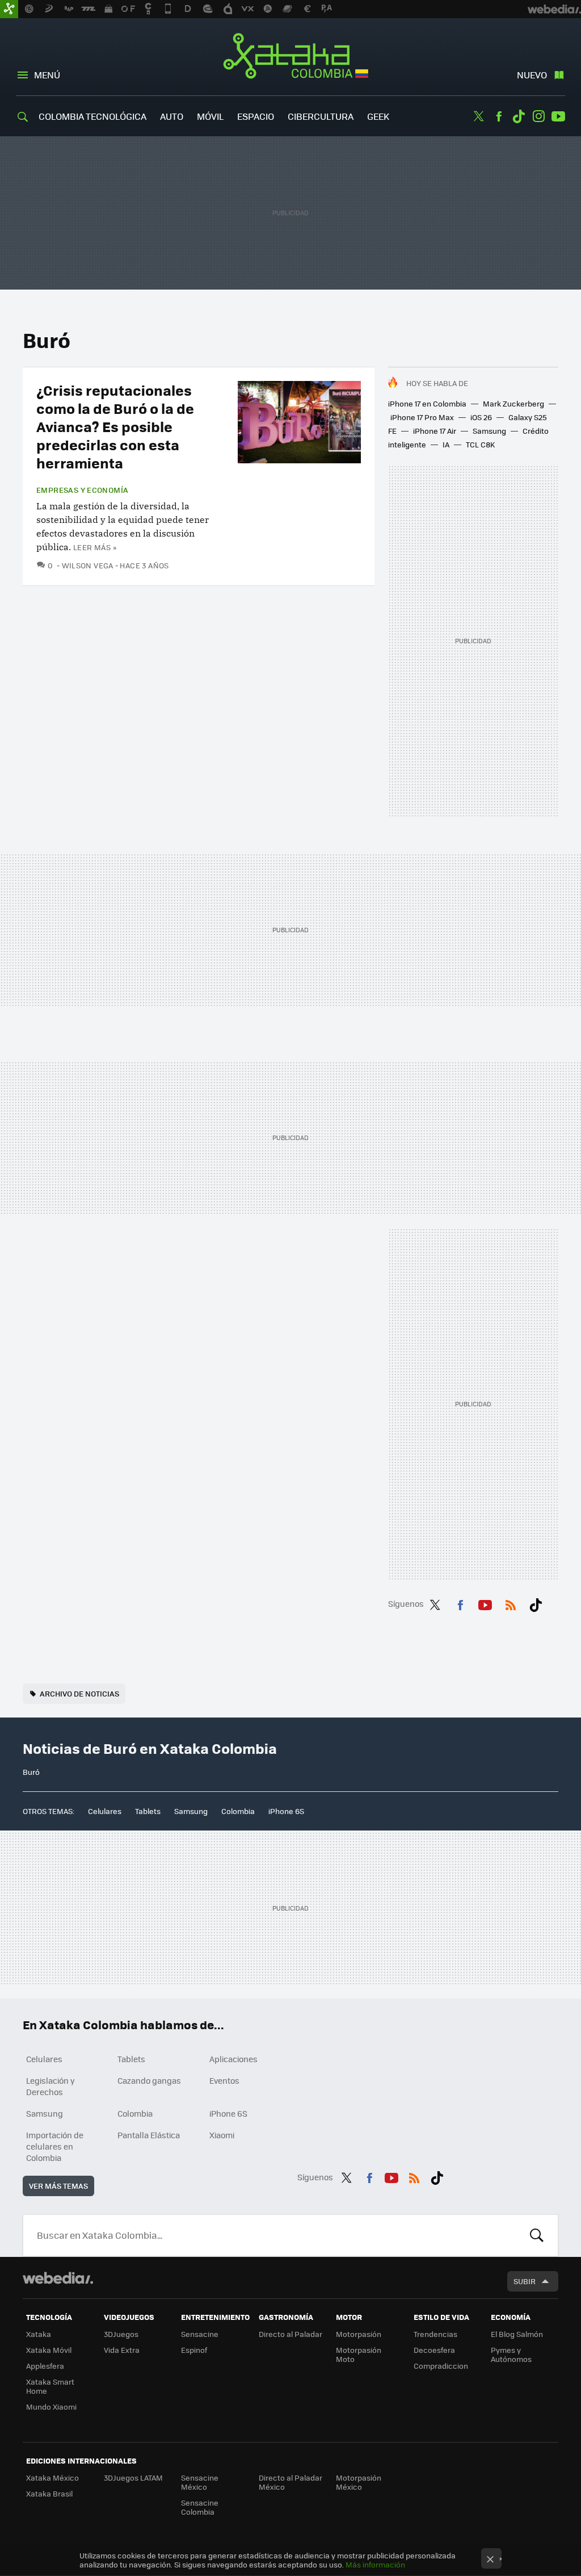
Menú (47, 75)
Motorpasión (359, 2334)
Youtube (558, 116)
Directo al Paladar (290, 2334)
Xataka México (52, 2477)
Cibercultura (321, 116)
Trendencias (435, 2334)
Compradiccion (441, 2366)
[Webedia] (58, 2278)
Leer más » (95, 547)
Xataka (39, 2334)
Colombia (238, 1811)
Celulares (105, 1811)
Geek (378, 116)
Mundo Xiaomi (51, 2407)
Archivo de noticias (79, 1693)
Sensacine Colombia (200, 2507)
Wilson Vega (88, 565)
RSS (511, 1603)
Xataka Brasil (49, 2493)
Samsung (489, 431)
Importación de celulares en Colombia (55, 2146)
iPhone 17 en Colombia (427, 403)
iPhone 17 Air (435, 431)
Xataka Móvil (49, 2350)
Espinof (194, 2350)
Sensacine (200, 2334)
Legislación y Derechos (50, 2086)
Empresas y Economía (82, 490)
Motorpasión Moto (359, 2354)
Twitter (479, 116)
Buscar (537, 2235)
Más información (375, 2564)
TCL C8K (480, 444)
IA (446, 444)
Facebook (499, 116)
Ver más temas (58, 2186)
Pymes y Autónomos (511, 2354)
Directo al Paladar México (290, 2482)
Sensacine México (200, 2482)
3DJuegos (121, 2334)
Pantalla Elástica (149, 2135)
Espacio (256, 116)
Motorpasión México (359, 2482)
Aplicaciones (233, 2059)
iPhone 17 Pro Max (422, 417)
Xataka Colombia (291, 58)
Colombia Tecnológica (92, 116)
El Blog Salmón (517, 2334)
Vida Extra (122, 2350)
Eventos (224, 2080)
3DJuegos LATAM (133, 2477)
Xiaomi (222, 2135)
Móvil (210, 116)
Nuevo (532, 75)
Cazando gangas (149, 2080)
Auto (172, 116)
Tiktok (519, 116)
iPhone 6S (286, 1811)
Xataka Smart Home (50, 2386)
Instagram (538, 116)
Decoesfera (434, 2350)
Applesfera (45, 2366)
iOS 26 (481, 417)
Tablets (148, 1811)
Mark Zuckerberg (513, 403)
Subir (525, 2281)
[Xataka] (9, 9)
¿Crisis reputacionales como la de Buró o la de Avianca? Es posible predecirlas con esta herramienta (115, 426)
